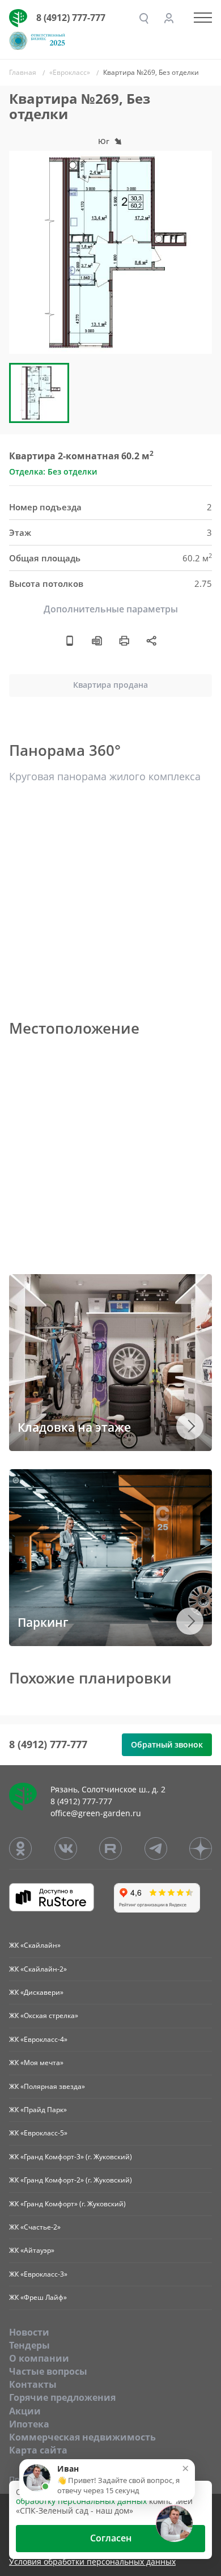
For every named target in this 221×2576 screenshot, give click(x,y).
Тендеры (29, 2345)
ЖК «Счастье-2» (35, 2227)
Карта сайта (38, 2450)
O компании (39, 2358)
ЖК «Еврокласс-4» (38, 2039)
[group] (110, 252)
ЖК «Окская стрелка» (44, 2015)
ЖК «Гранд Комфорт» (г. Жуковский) (67, 2204)
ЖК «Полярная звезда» (47, 2086)
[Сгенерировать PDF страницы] (97, 640)
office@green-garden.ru (96, 1813)
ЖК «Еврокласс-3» (38, 2274)
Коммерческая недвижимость (82, 2437)
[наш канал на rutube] (110, 1849)
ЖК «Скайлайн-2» (38, 1969)
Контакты (33, 2384)
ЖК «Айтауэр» (32, 2250)
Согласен (111, 2538)
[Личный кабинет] (169, 18)
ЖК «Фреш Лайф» (38, 2297)
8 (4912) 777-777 (71, 18)
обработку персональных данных (81, 2501)
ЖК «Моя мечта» (36, 2063)
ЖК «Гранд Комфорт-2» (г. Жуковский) (71, 2180)
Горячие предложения (62, 2397)
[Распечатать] (124, 640)
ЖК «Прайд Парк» (38, 2110)
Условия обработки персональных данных (92, 2562)
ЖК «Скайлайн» (35, 1945)
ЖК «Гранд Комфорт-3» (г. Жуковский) (71, 2157)
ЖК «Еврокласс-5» (38, 2133)
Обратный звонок (167, 1744)
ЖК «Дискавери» (36, 1992)
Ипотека (29, 2424)
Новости (29, 2332)
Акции (25, 2411)
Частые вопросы (48, 2371)
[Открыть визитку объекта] (70, 640)
